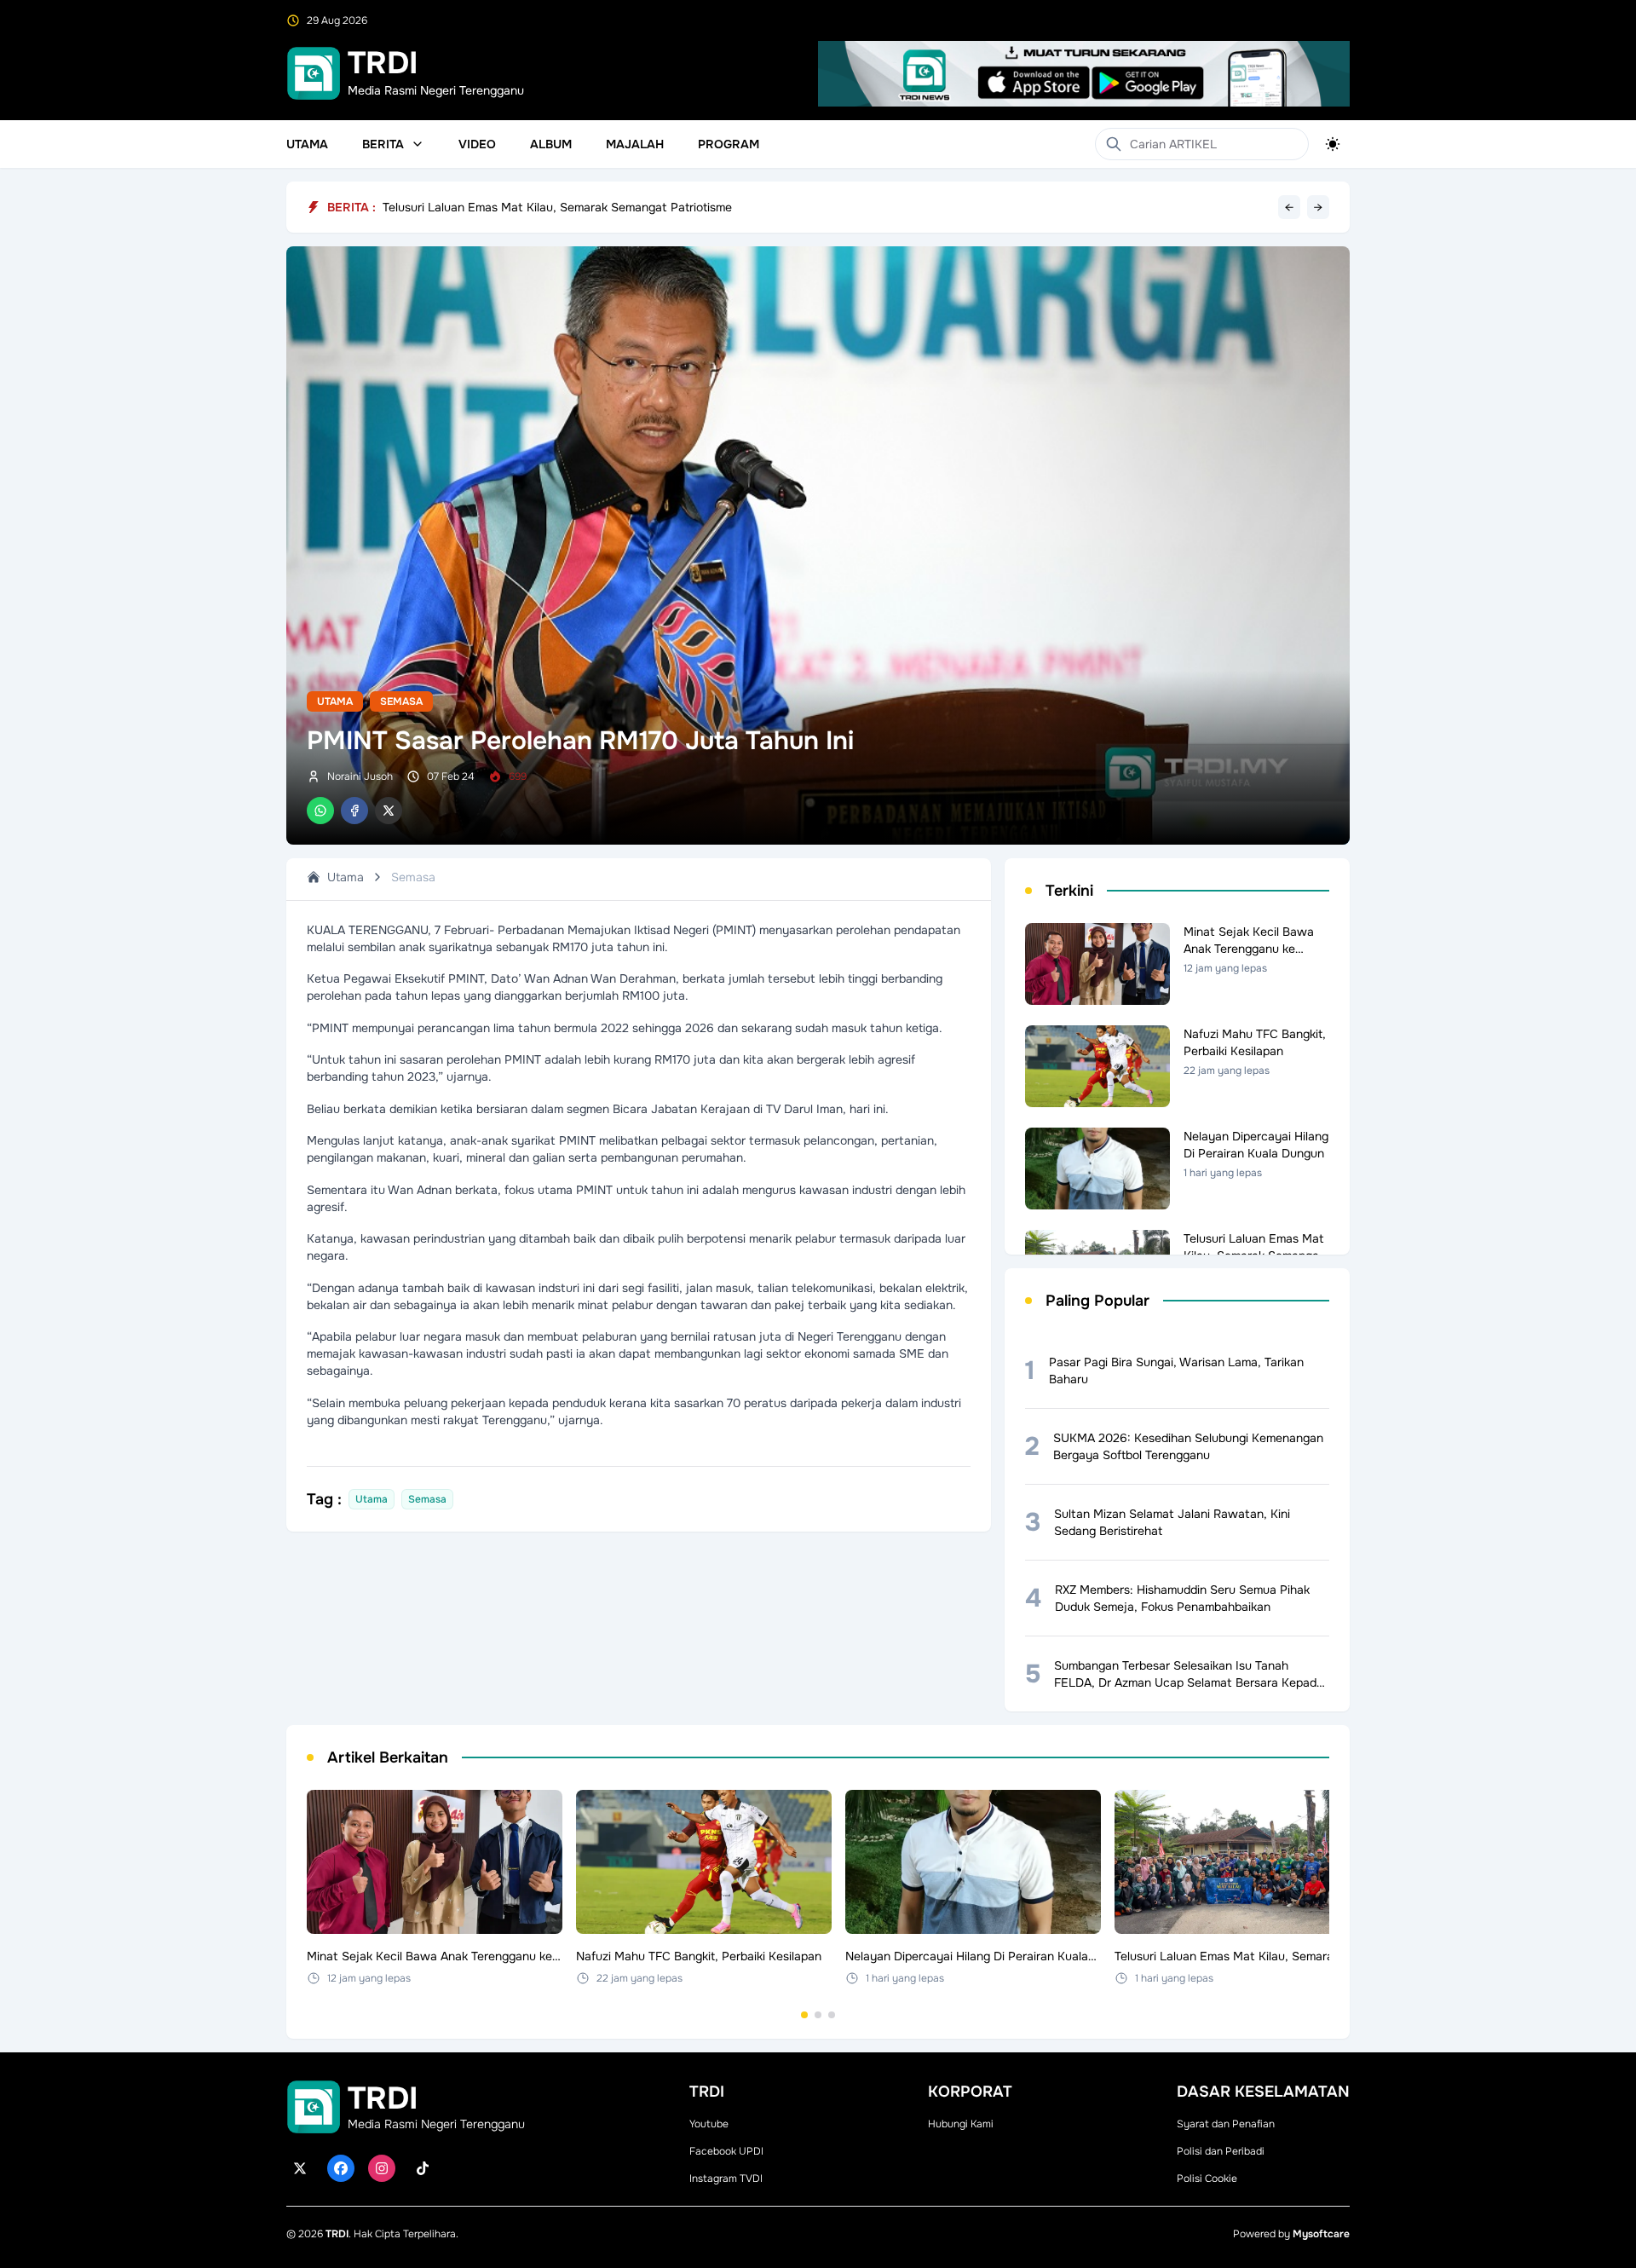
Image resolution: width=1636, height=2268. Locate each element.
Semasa (401, 701)
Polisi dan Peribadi (1221, 2151)
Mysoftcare (1321, 2234)
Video (477, 144)
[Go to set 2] (818, 2015)
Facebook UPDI (726, 2151)
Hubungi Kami (961, 2124)
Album (551, 144)
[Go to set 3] (832, 2015)
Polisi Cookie (1207, 2179)
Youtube (709, 2124)
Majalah (635, 144)
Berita (383, 144)
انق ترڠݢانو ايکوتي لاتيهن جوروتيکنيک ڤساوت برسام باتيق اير (537, 203)
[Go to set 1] (804, 2015)
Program (729, 144)
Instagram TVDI (726, 2179)
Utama (307, 144)
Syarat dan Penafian (1226, 2124)
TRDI (337, 2234)
